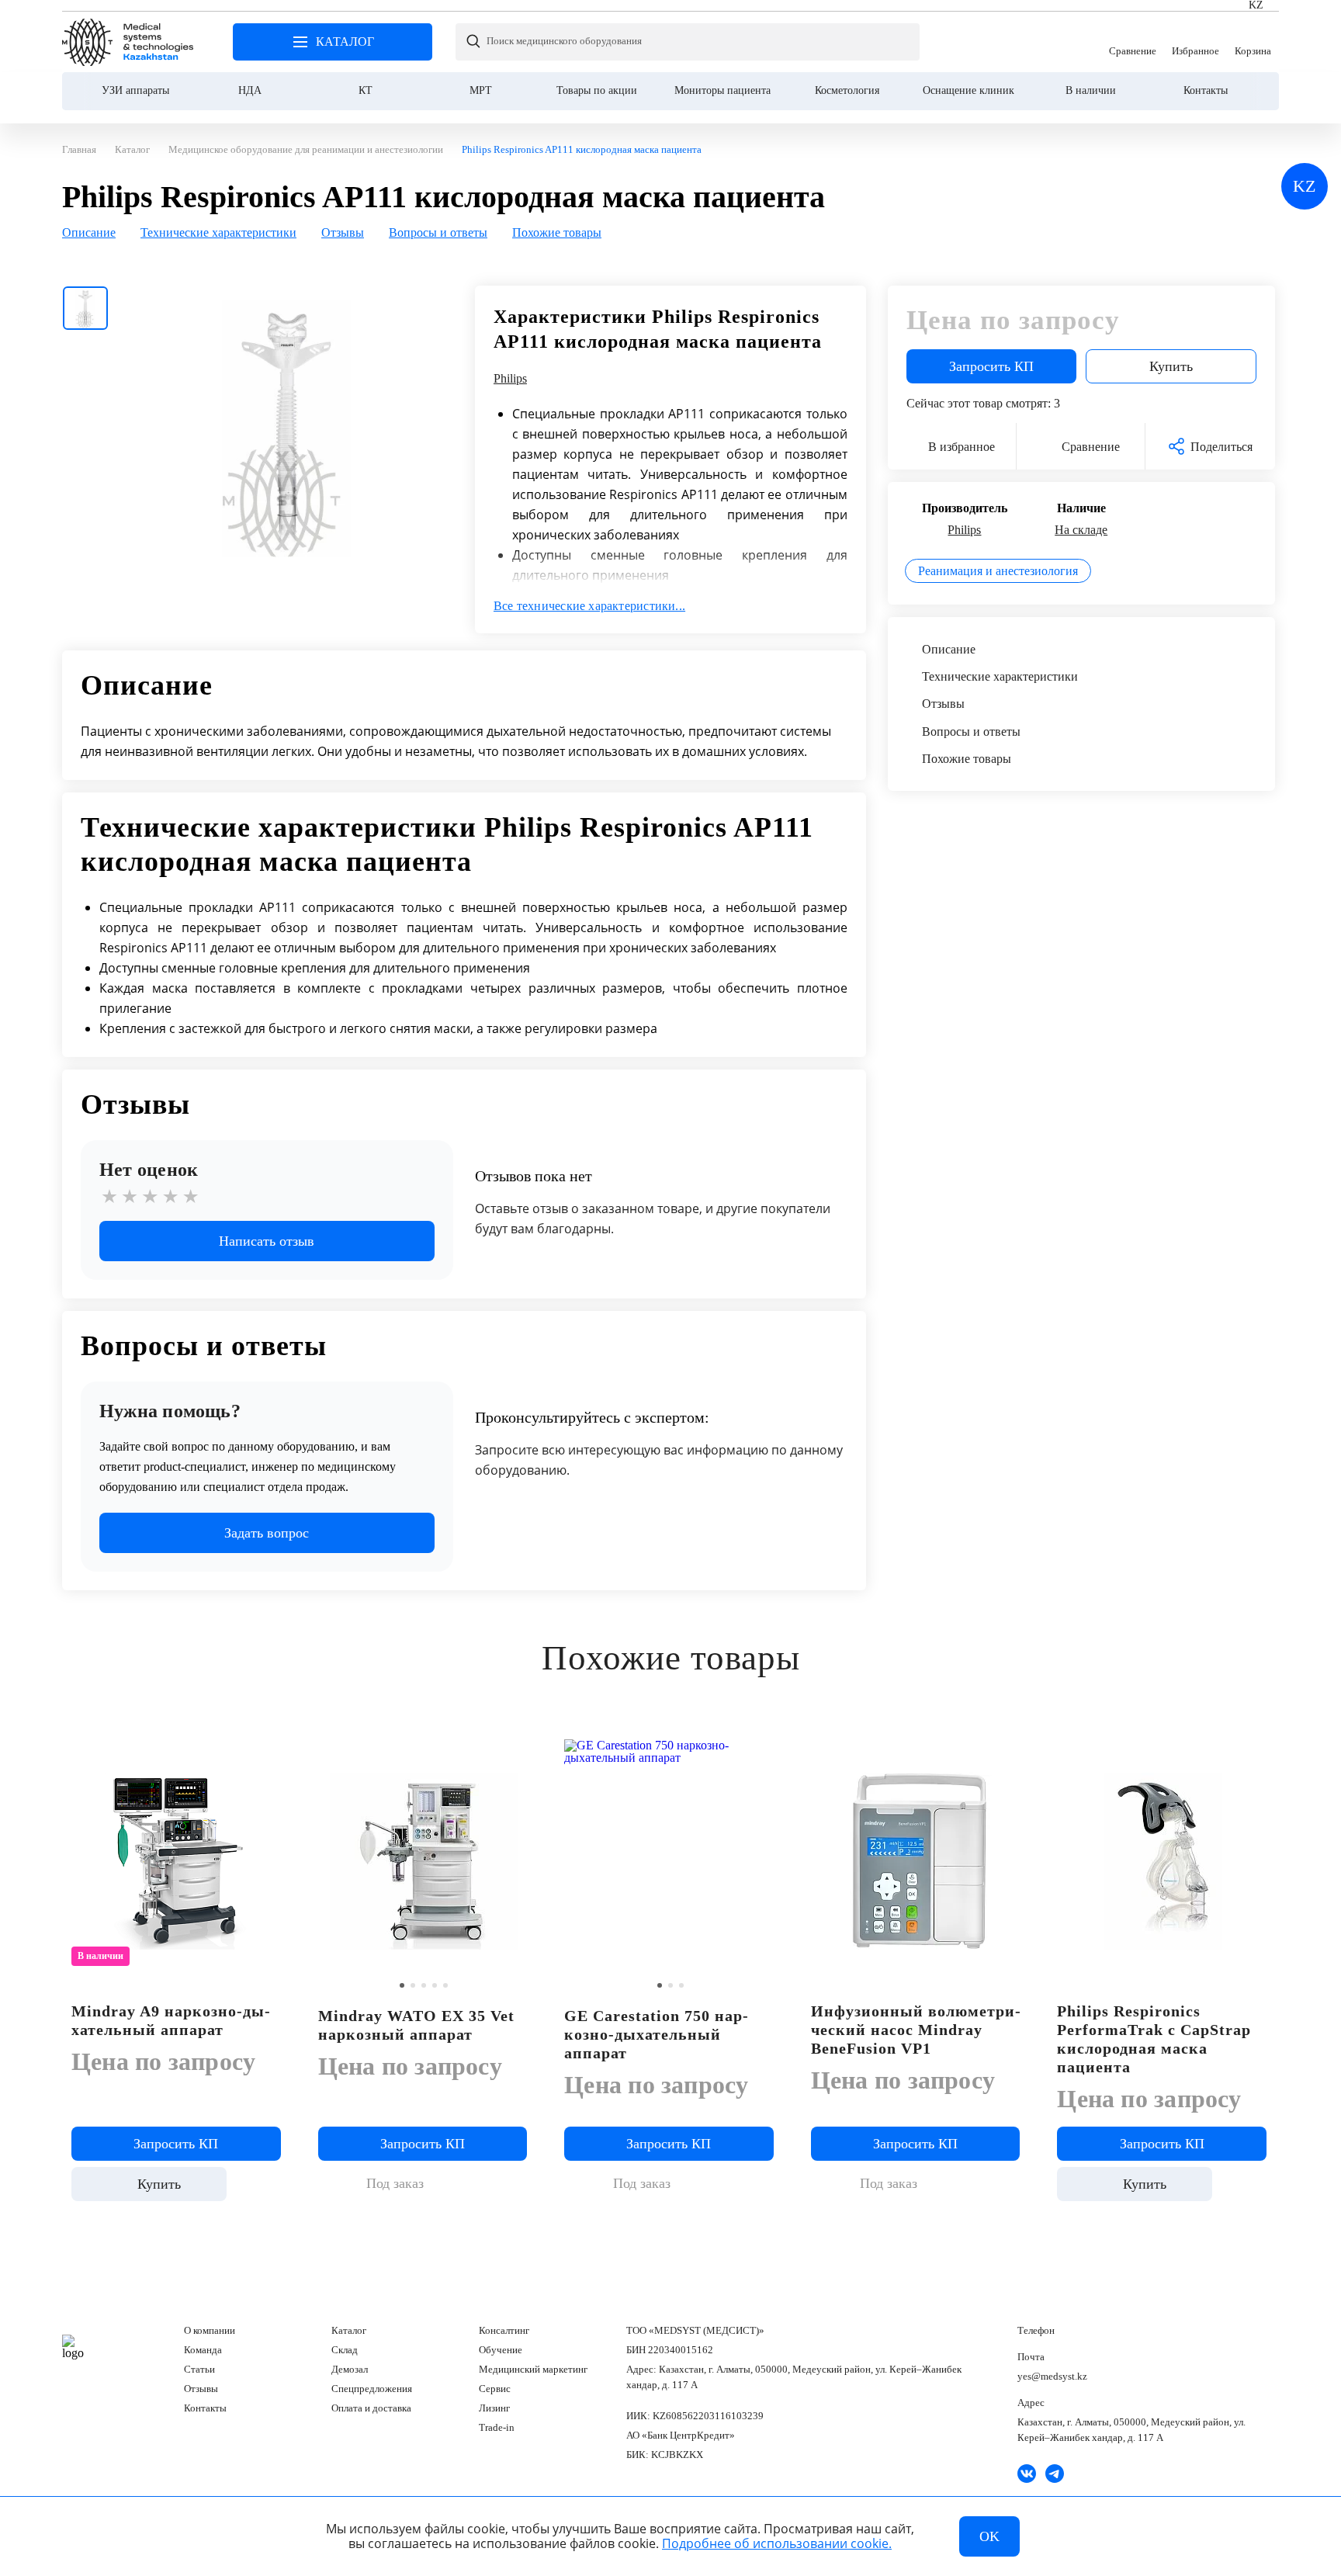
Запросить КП (991, 366)
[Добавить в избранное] (519, 1749)
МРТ (481, 90)
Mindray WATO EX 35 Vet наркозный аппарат (416, 2025)
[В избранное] (273, 1749)
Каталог (349, 2330)
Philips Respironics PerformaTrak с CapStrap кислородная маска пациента (1154, 2039)
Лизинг (494, 2408)
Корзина (1253, 42)
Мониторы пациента (722, 90)
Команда (203, 2350)
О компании (210, 2330)
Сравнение (1133, 42)
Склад (345, 2350)
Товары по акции (597, 90)
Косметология (847, 90)
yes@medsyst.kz (1052, 2376)
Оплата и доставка (371, 2408)
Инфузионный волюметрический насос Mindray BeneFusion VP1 (916, 2030)
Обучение (501, 2350)
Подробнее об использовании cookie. (777, 2543)
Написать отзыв (267, 1241)
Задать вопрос (267, 1533)
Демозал (350, 2369)
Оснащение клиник (968, 90)
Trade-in (497, 2427)
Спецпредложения (372, 2389)
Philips (510, 379)
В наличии (1091, 90)
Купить (1171, 366)
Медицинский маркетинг (533, 2369)
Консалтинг (504, 2330)
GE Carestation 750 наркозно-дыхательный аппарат (656, 2034)
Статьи (199, 2369)
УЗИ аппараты (135, 90)
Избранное (1195, 42)
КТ (366, 90)
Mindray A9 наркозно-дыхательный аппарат (171, 2020)
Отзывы (201, 2389)
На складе (1081, 530)
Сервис (495, 2389)
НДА (250, 90)
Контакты (1206, 90)
